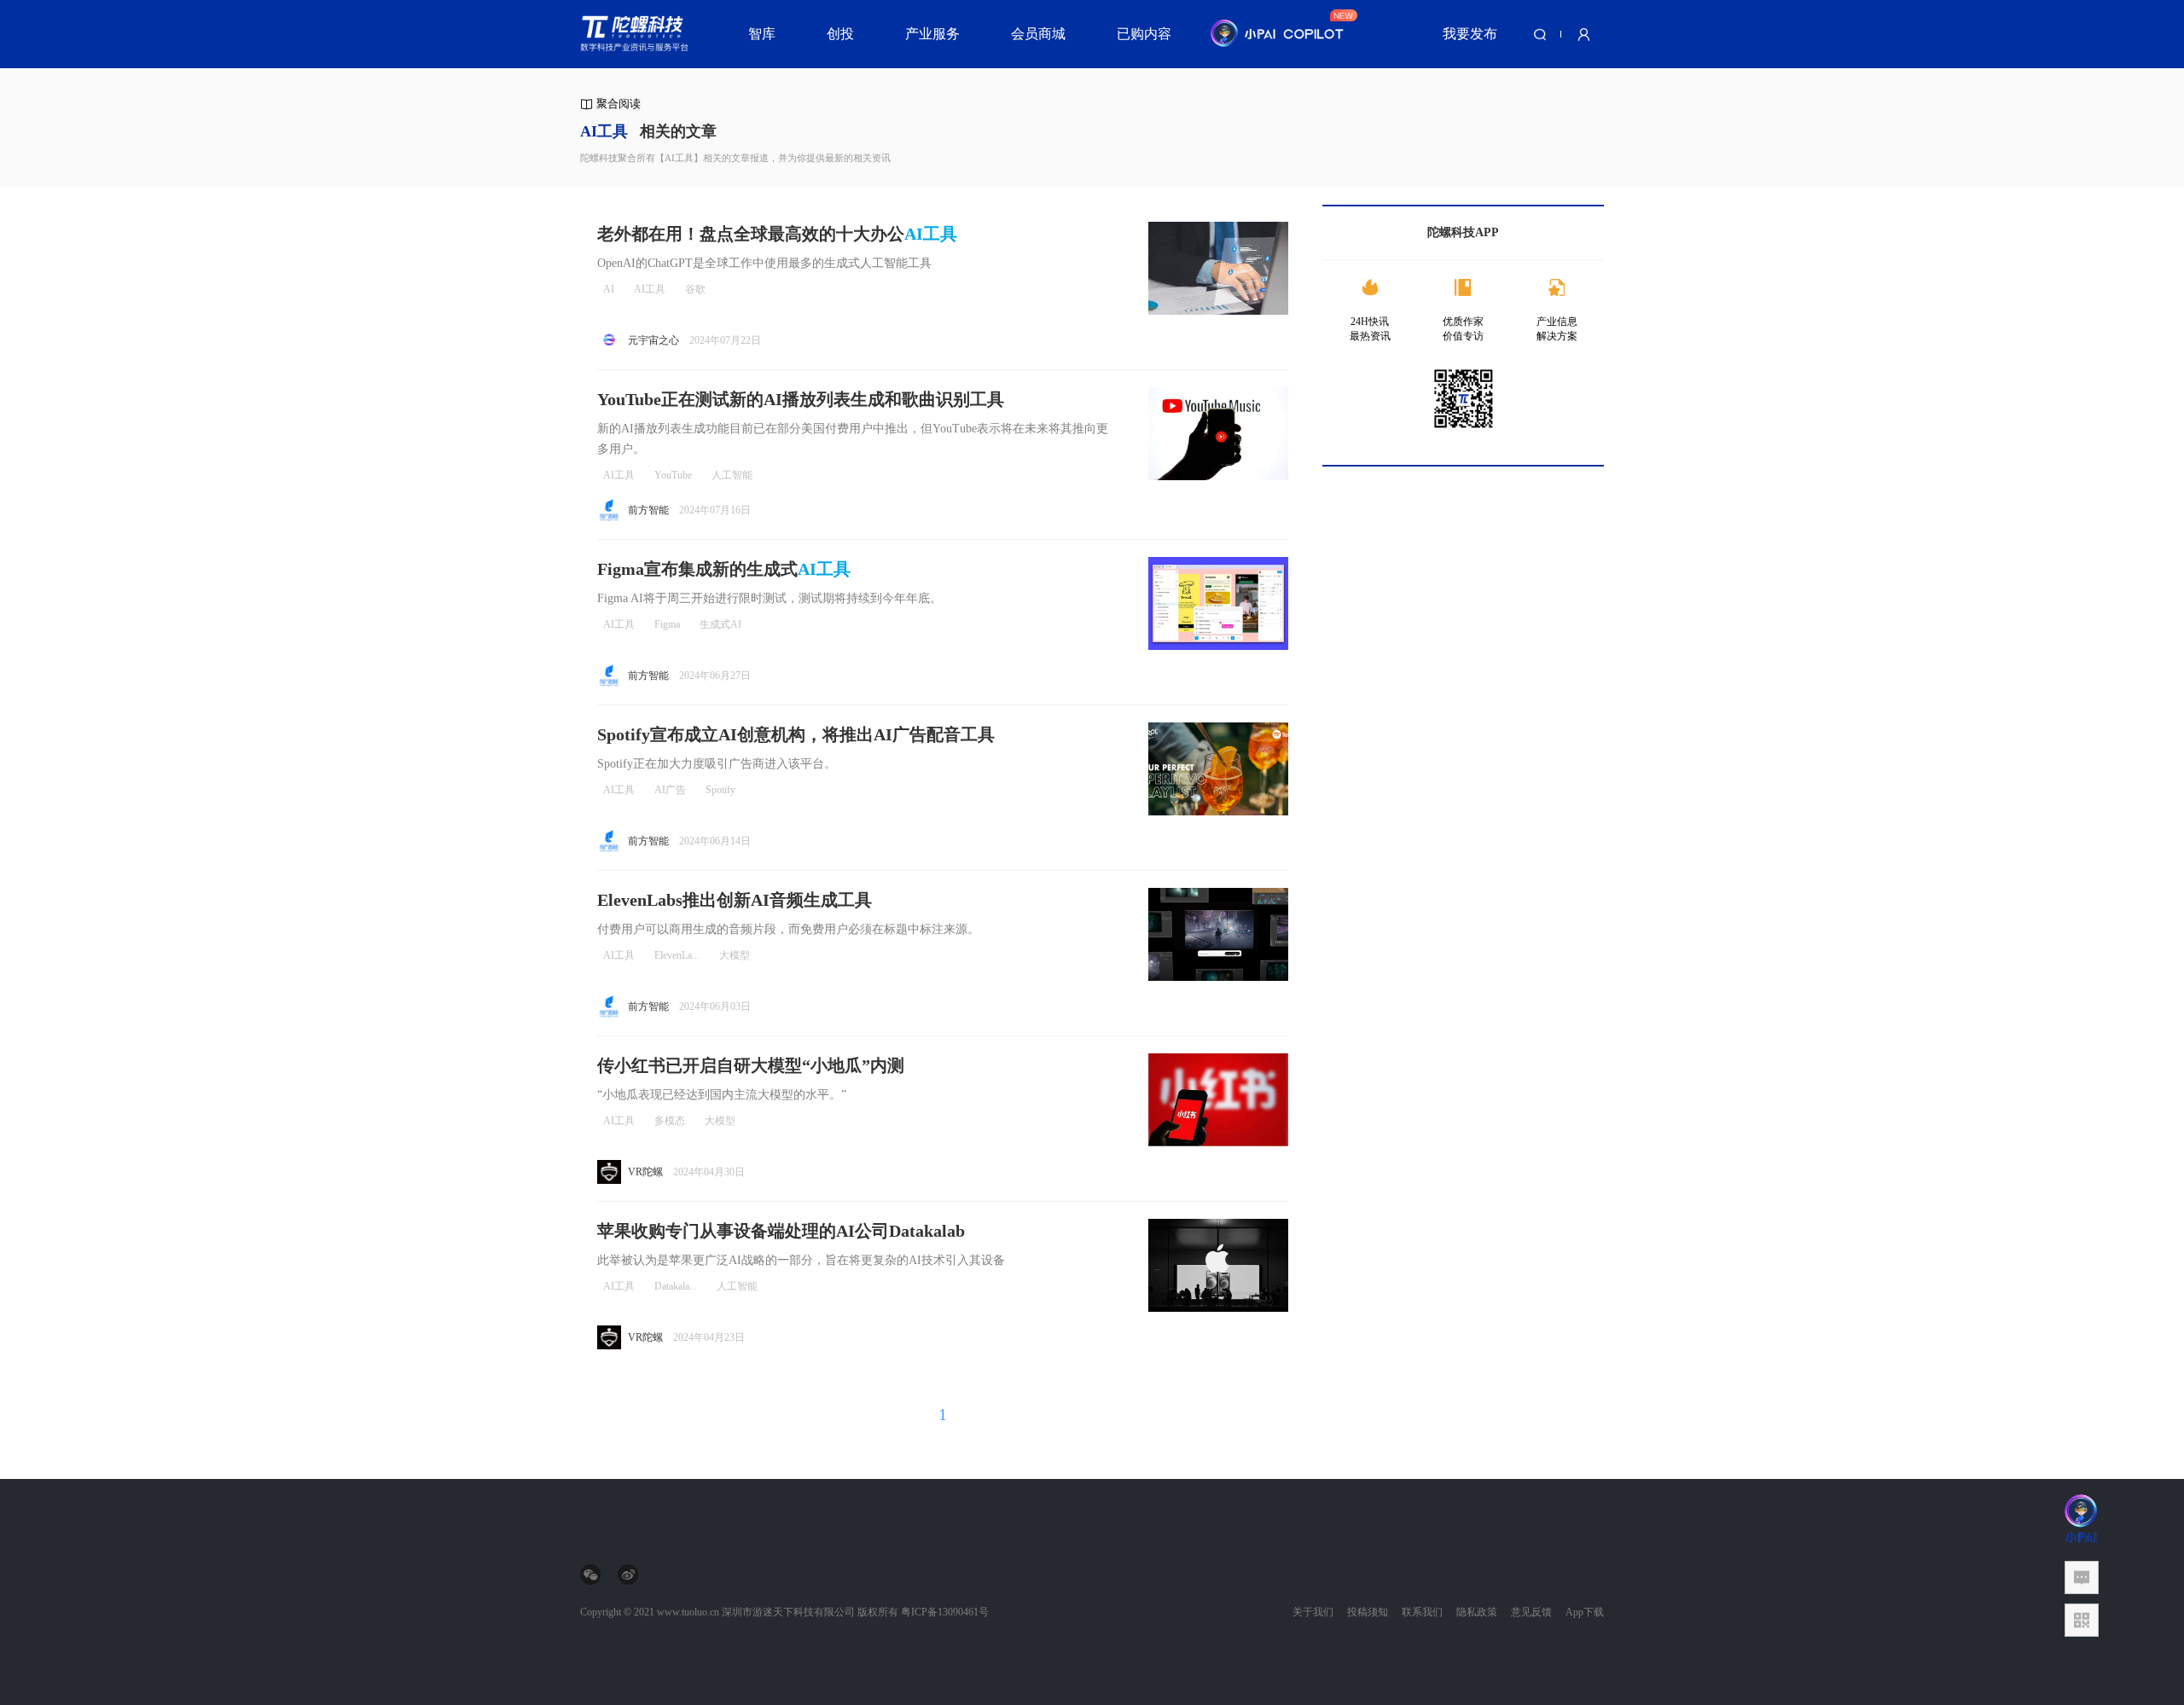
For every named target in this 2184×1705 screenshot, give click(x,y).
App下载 (1585, 1612)
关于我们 (1313, 1612)
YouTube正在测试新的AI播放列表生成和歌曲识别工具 (801, 399)
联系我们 (1422, 1612)
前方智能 (648, 510)
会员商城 (1038, 34)
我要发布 (1470, 34)
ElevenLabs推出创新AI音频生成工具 (735, 900)
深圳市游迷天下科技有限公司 (788, 1612)
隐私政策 (1477, 1612)
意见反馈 (1531, 1612)
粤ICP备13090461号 (945, 1612)
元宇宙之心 (653, 340)
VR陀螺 (645, 1172)
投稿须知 (1368, 1612)
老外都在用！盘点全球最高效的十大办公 (777, 234)
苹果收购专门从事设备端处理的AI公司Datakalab (781, 1231)
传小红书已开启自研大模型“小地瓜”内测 (751, 1065)
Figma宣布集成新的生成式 (724, 569)
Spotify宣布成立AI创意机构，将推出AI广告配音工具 (796, 734)
